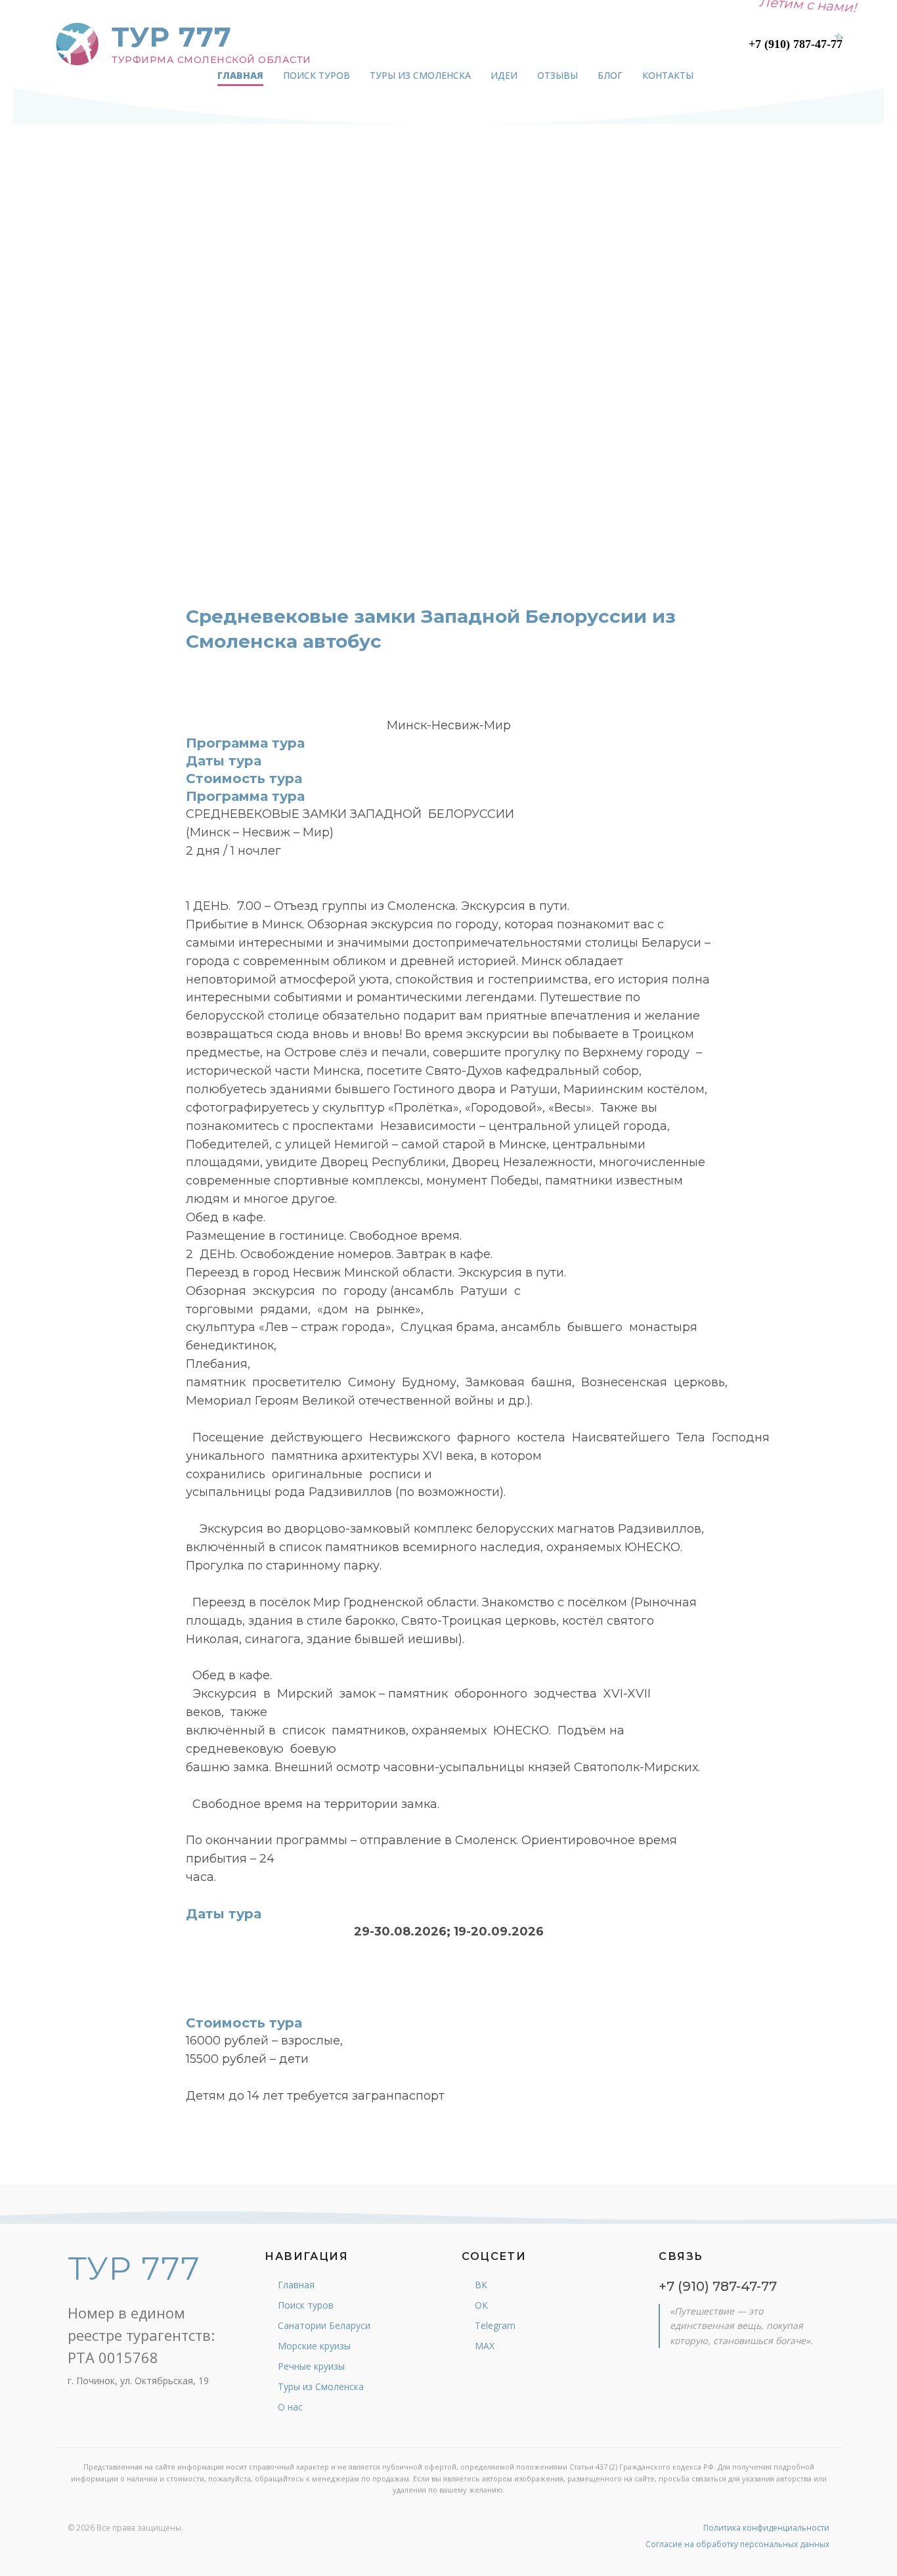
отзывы (558, 75)
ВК (481, 2285)
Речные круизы (311, 2366)
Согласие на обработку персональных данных (737, 2544)
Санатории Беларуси (324, 2325)
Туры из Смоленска (321, 2386)
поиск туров (317, 75)
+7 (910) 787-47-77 (796, 44)
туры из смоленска (420, 75)
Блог (610, 75)
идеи (504, 75)
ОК (481, 2305)
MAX (485, 2346)
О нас (290, 2407)
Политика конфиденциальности (766, 2528)
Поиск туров (306, 2305)
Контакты (668, 75)
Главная (240, 75)
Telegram (495, 2325)
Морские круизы (314, 2346)
